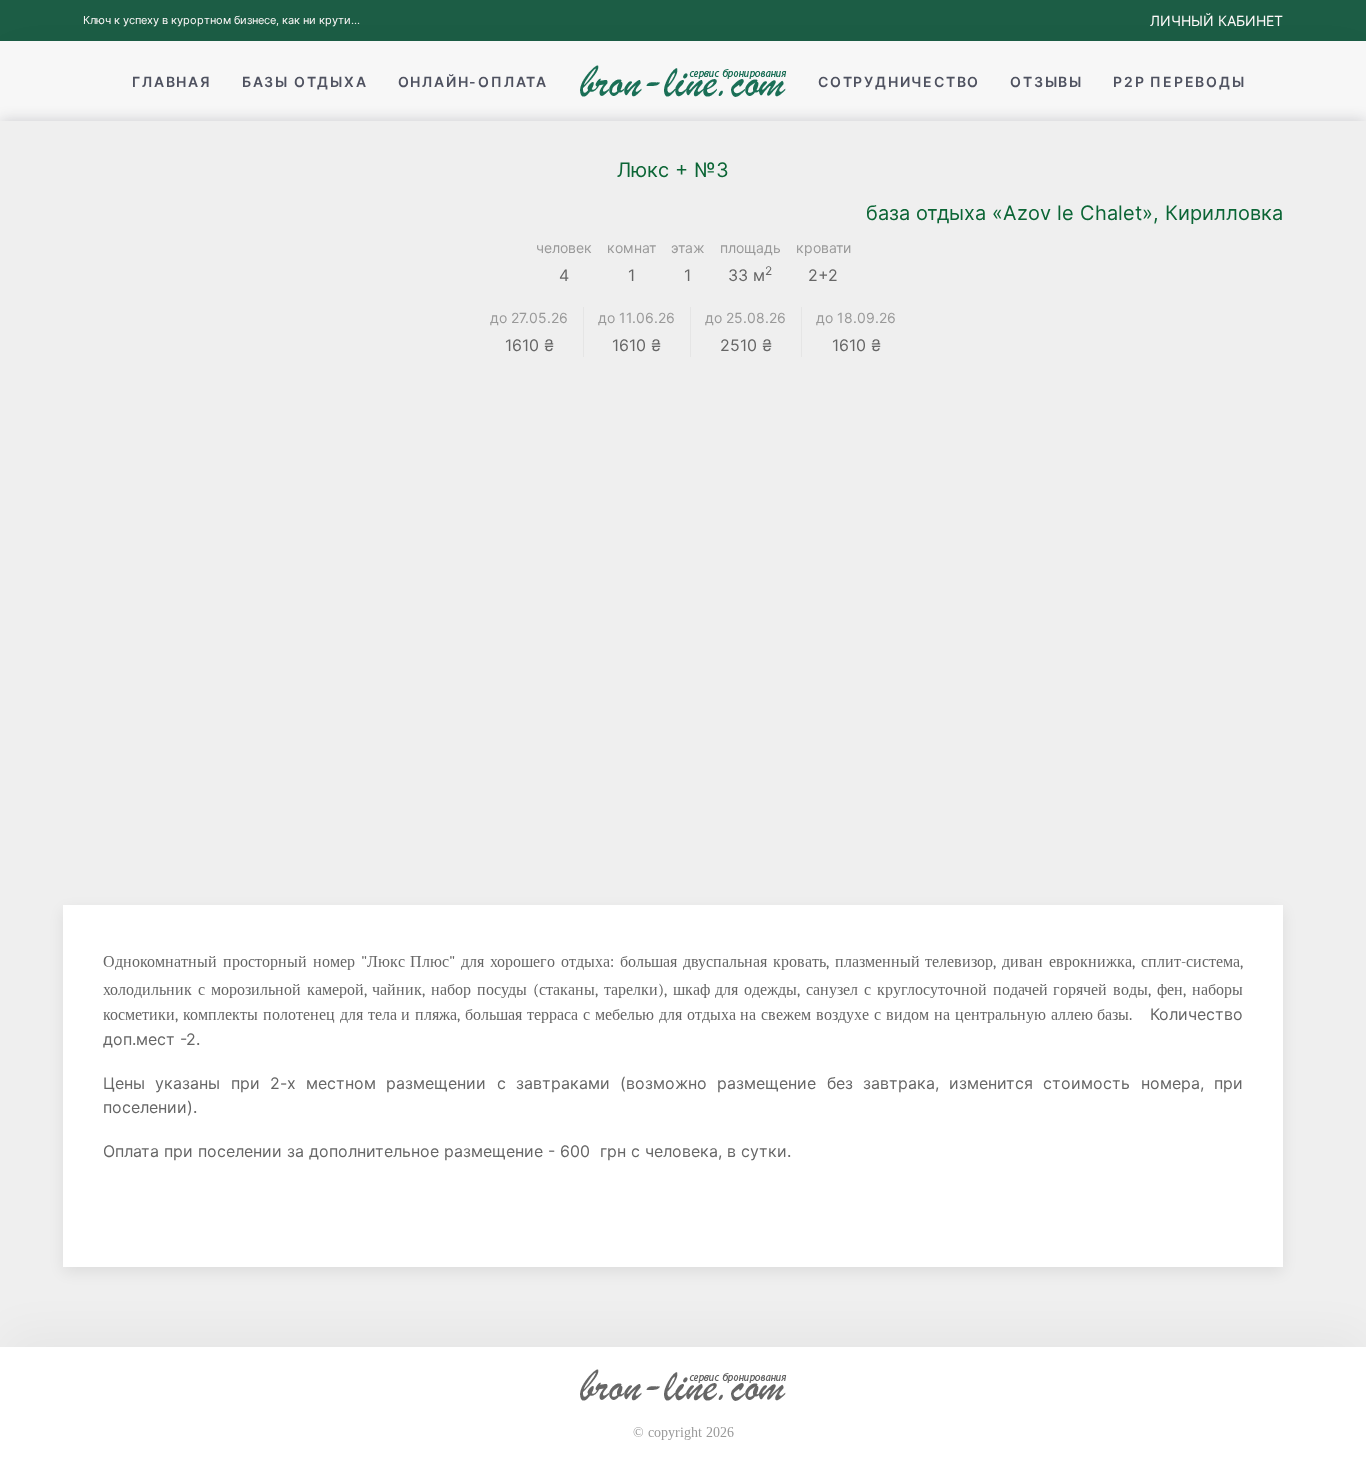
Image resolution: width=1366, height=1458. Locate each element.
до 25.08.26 (745, 317)
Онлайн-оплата (473, 81)
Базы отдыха (305, 81)
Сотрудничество (899, 81)
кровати (823, 247)
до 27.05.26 (529, 317)
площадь (750, 247)
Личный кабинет (1216, 20)
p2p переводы (1179, 81)
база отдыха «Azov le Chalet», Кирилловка (1074, 213)
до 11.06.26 (636, 317)
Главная (172, 81)
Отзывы (1046, 81)
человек (564, 247)
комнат (631, 247)
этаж (688, 247)
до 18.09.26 (856, 317)
